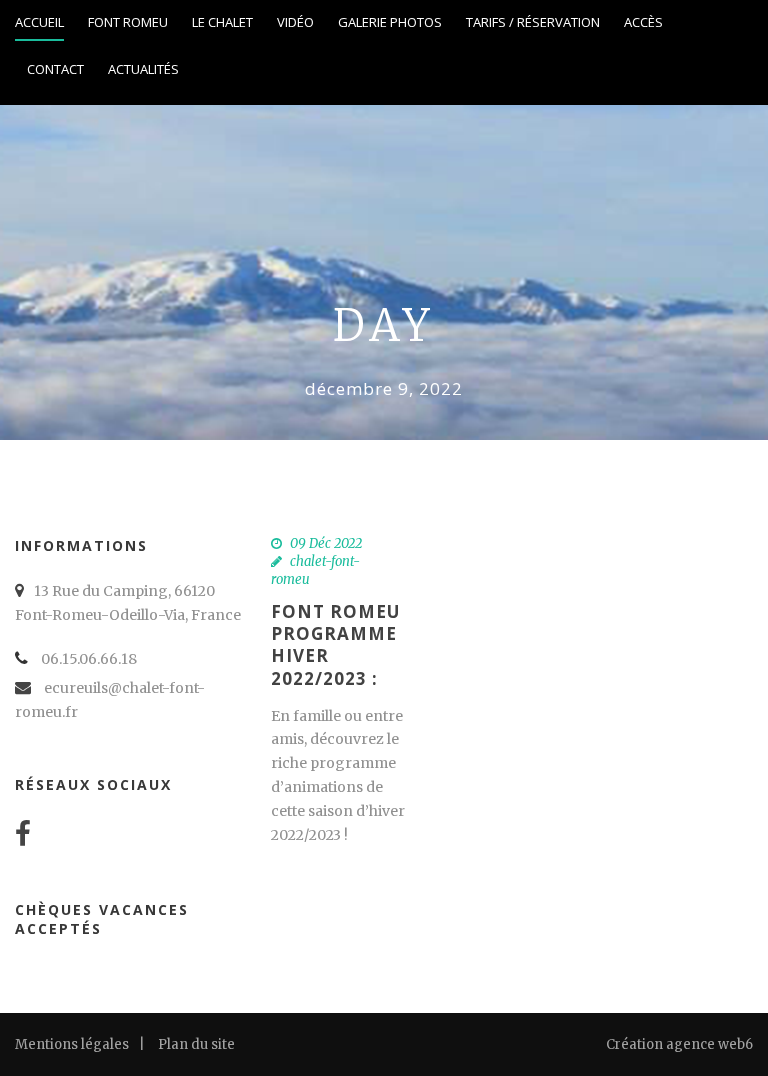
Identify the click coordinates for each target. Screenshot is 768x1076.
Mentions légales (72, 1044)
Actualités (143, 69)
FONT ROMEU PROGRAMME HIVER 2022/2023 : (335, 644)
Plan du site (196, 1044)
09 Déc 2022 (326, 543)
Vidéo (295, 22)
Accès (643, 22)
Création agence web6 (679, 1044)
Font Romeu (128, 22)
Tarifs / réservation (533, 22)
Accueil (39, 22)
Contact (55, 69)
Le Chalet (222, 22)
